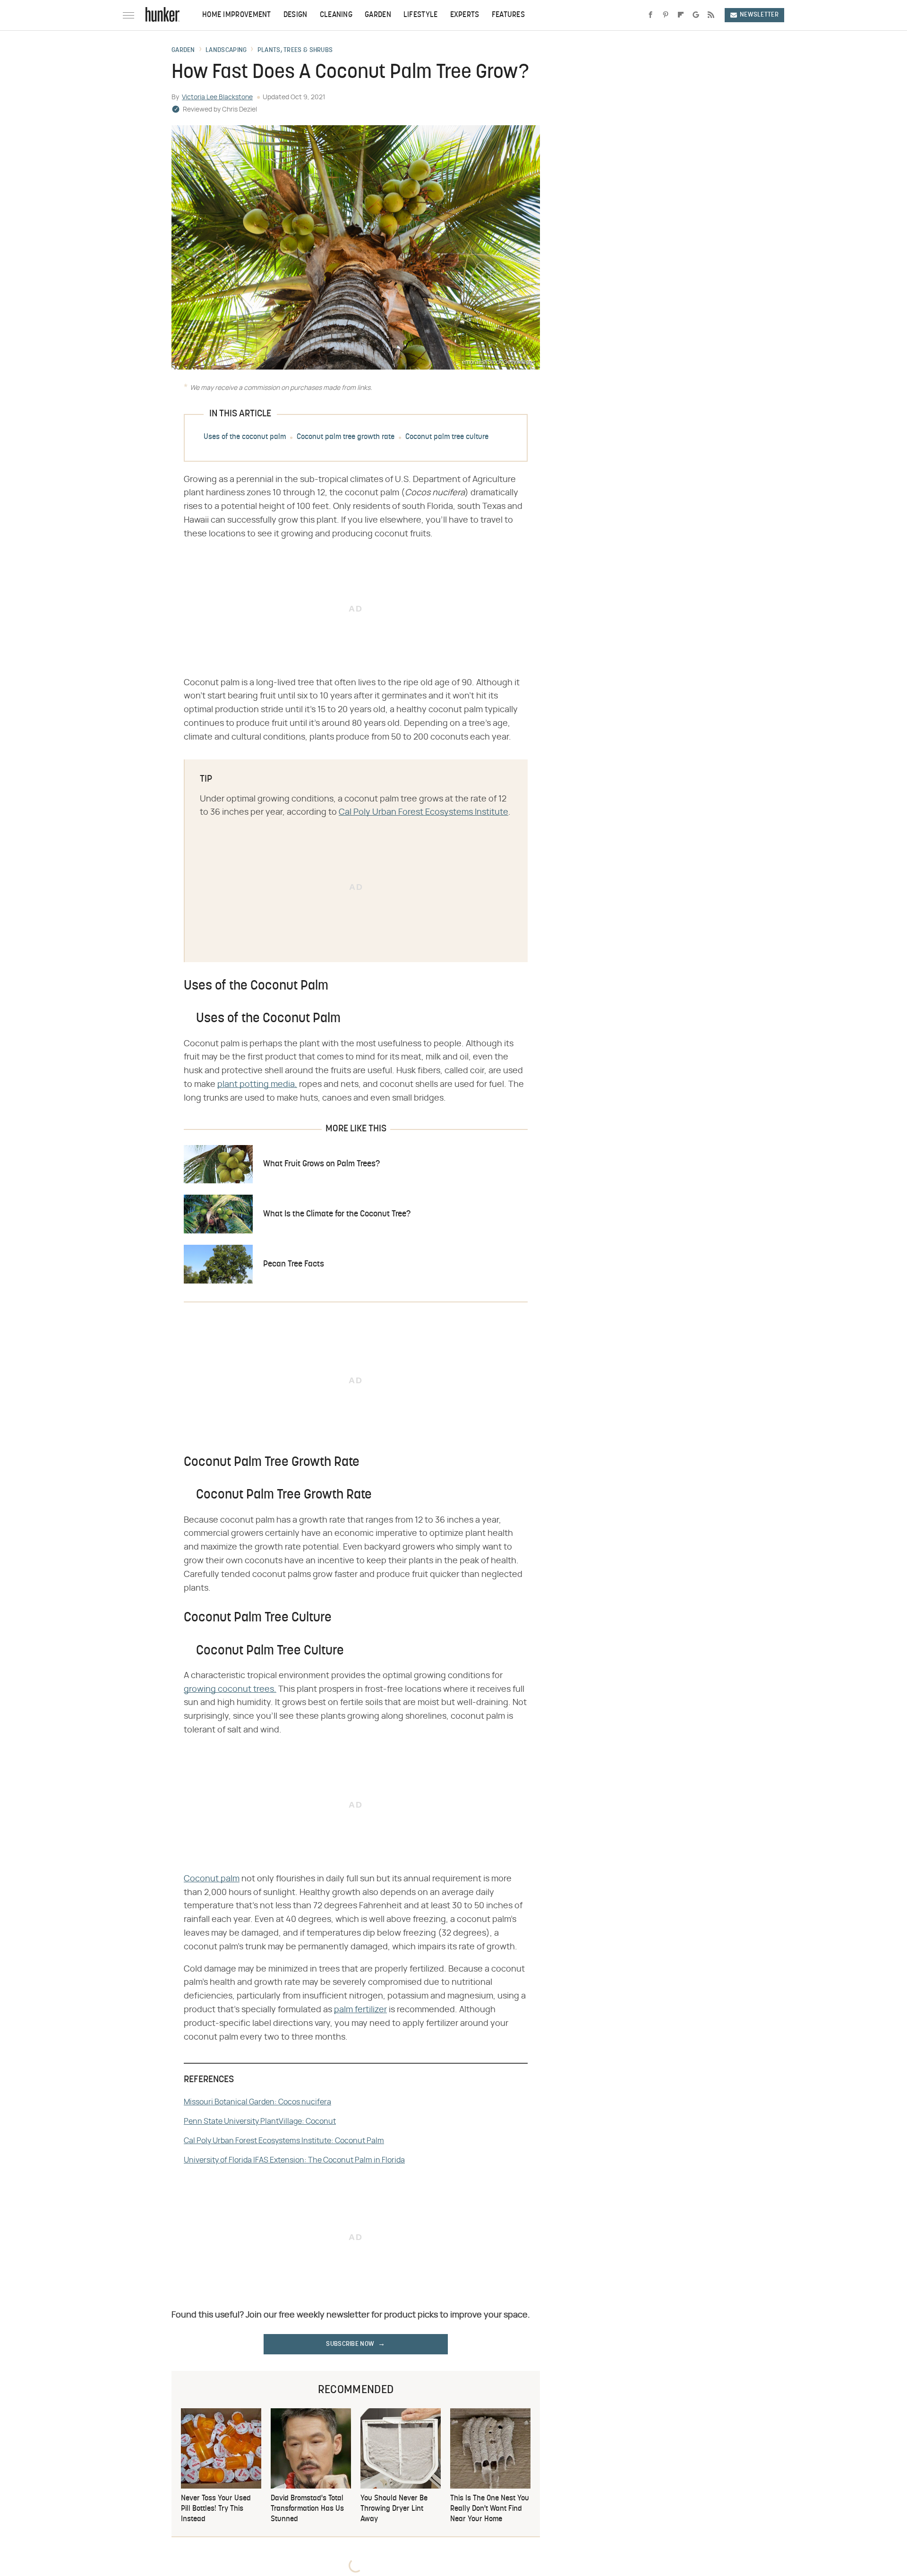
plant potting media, (257, 1085)
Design (295, 15)
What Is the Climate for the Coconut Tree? (337, 1214)
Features (508, 15)
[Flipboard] (681, 15)
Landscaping (226, 51)
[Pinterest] (666, 15)
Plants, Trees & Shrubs (295, 51)
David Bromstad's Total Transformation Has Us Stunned (307, 2509)
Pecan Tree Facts (294, 1264)
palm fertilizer (360, 2010)
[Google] (696, 15)
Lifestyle (421, 15)
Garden (378, 15)
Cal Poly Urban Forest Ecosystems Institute (424, 812)
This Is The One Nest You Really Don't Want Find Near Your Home (490, 2509)
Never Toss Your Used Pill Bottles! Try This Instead (216, 2509)
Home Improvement (237, 15)
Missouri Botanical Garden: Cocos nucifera (257, 2102)
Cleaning (336, 15)
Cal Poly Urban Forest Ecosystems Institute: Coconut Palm (284, 2141)
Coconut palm (212, 1879)
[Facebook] (650, 15)
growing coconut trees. (230, 1689)
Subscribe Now (350, 2344)
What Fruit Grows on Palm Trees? (321, 1164)
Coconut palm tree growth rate (346, 437)
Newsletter (759, 15)
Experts (465, 15)
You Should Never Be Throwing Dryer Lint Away (394, 2509)
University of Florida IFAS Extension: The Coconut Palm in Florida (294, 2160)
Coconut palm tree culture (447, 437)
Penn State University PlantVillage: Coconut (260, 2121)
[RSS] (711, 15)
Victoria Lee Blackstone (217, 97)
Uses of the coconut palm (245, 437)
